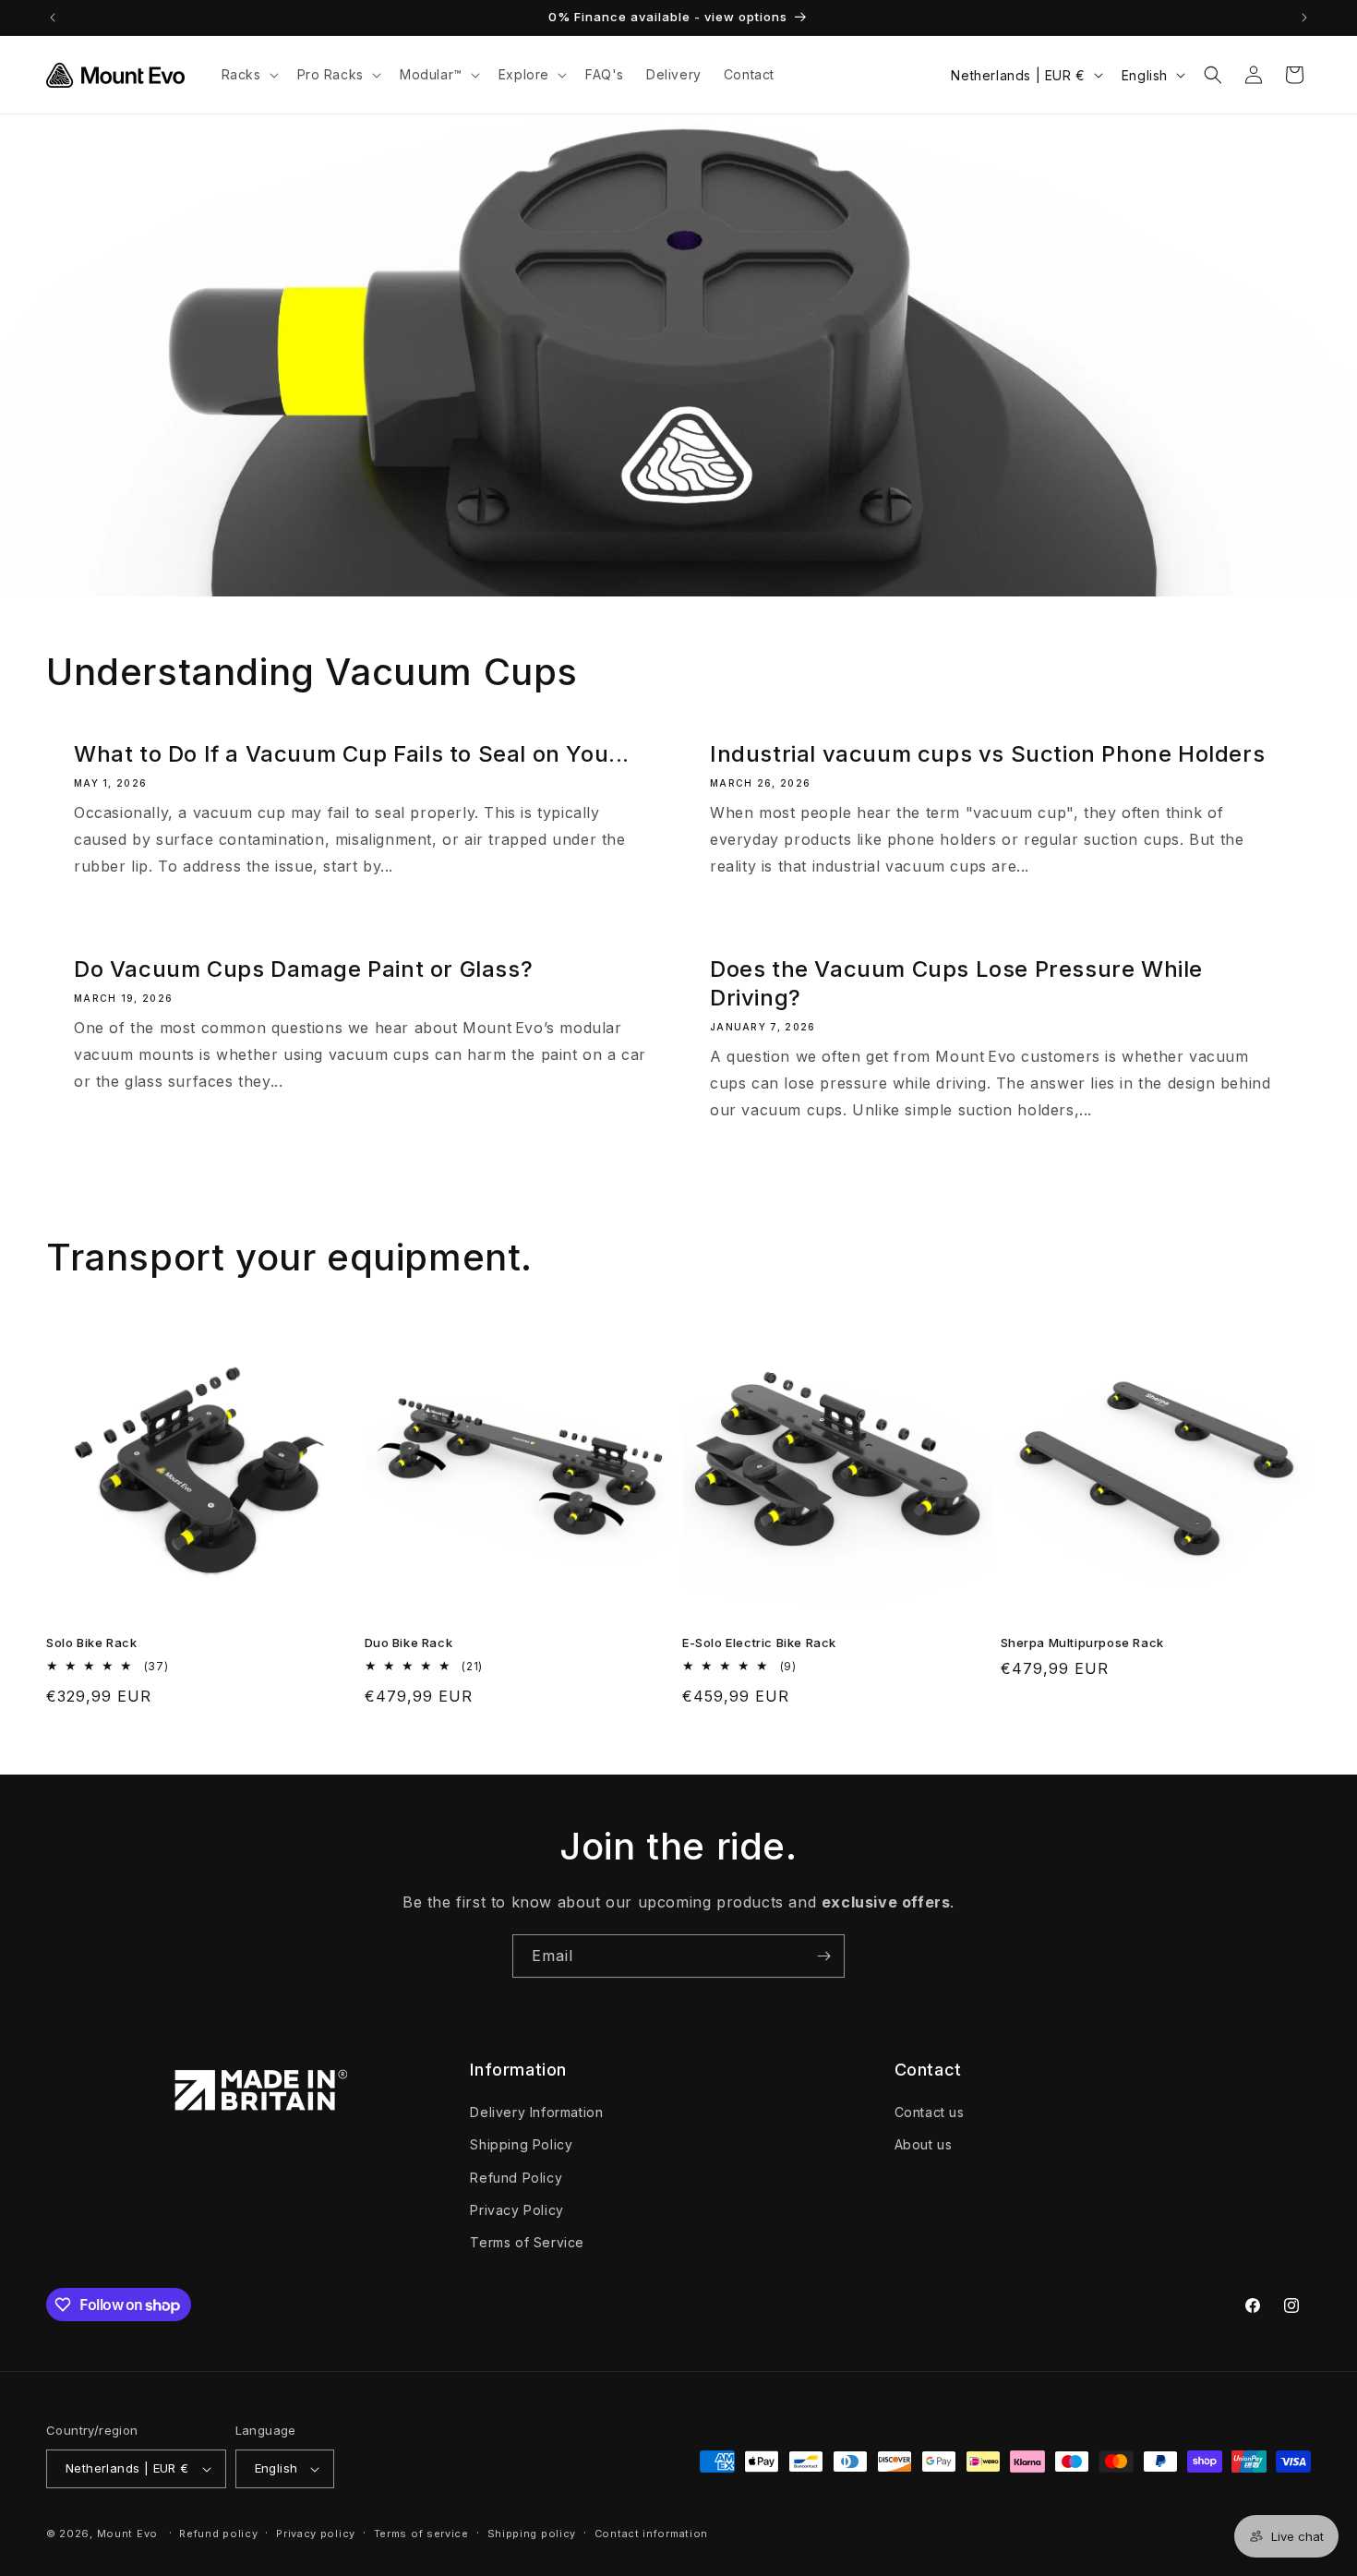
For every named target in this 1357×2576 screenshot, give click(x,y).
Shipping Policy (521, 2144)
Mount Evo (127, 2534)
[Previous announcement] (53, 18)
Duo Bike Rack (409, 1643)
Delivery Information (536, 2112)
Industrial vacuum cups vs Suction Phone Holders (987, 754)
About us (924, 2144)
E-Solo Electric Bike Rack (759, 1643)
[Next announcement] (1304, 18)
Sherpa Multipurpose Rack (1082, 1643)
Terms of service (421, 2534)
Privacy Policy (516, 2210)
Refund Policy (516, 2178)
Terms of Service (527, 2242)
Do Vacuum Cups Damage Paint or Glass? (303, 969)
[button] (248, 75)
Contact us (930, 2112)
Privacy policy (316, 2534)
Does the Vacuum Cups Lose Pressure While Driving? (956, 983)
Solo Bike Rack (91, 1643)
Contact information (651, 2534)
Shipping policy (532, 2534)
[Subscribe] (823, 1956)
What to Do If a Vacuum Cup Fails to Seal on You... (352, 754)
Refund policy (218, 2534)
